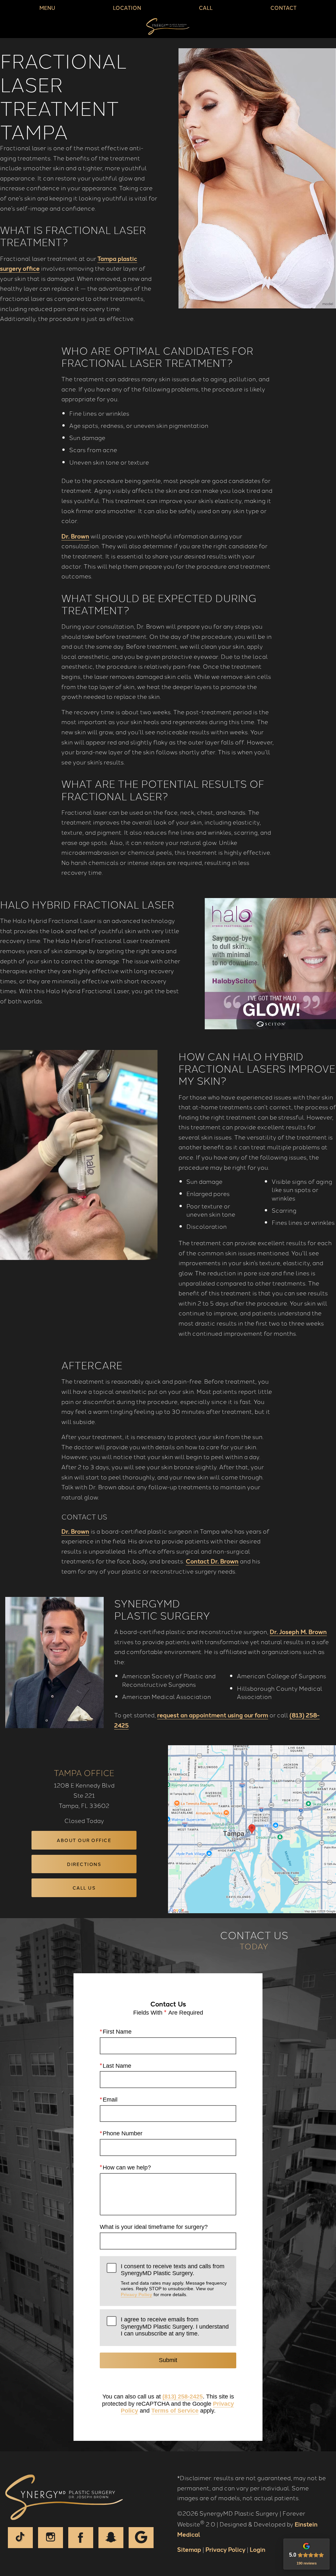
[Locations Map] (252, 1828)
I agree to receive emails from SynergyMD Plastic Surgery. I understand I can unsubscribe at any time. (175, 2326)
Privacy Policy (136, 2294)
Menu (47, 8)
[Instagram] (51, 2538)
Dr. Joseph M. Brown (298, 1631)
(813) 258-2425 (183, 2397)
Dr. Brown (75, 536)
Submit (168, 2360)
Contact (283, 8)
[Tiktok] (20, 2538)
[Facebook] (81, 2538)
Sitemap (189, 2549)
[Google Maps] (141, 2538)
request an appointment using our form (213, 1715)
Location (127, 8)
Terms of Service (175, 2411)
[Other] (111, 2538)
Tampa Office (84, 1772)
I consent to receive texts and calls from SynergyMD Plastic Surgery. (174, 2280)
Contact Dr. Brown (212, 1561)
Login (258, 2549)
